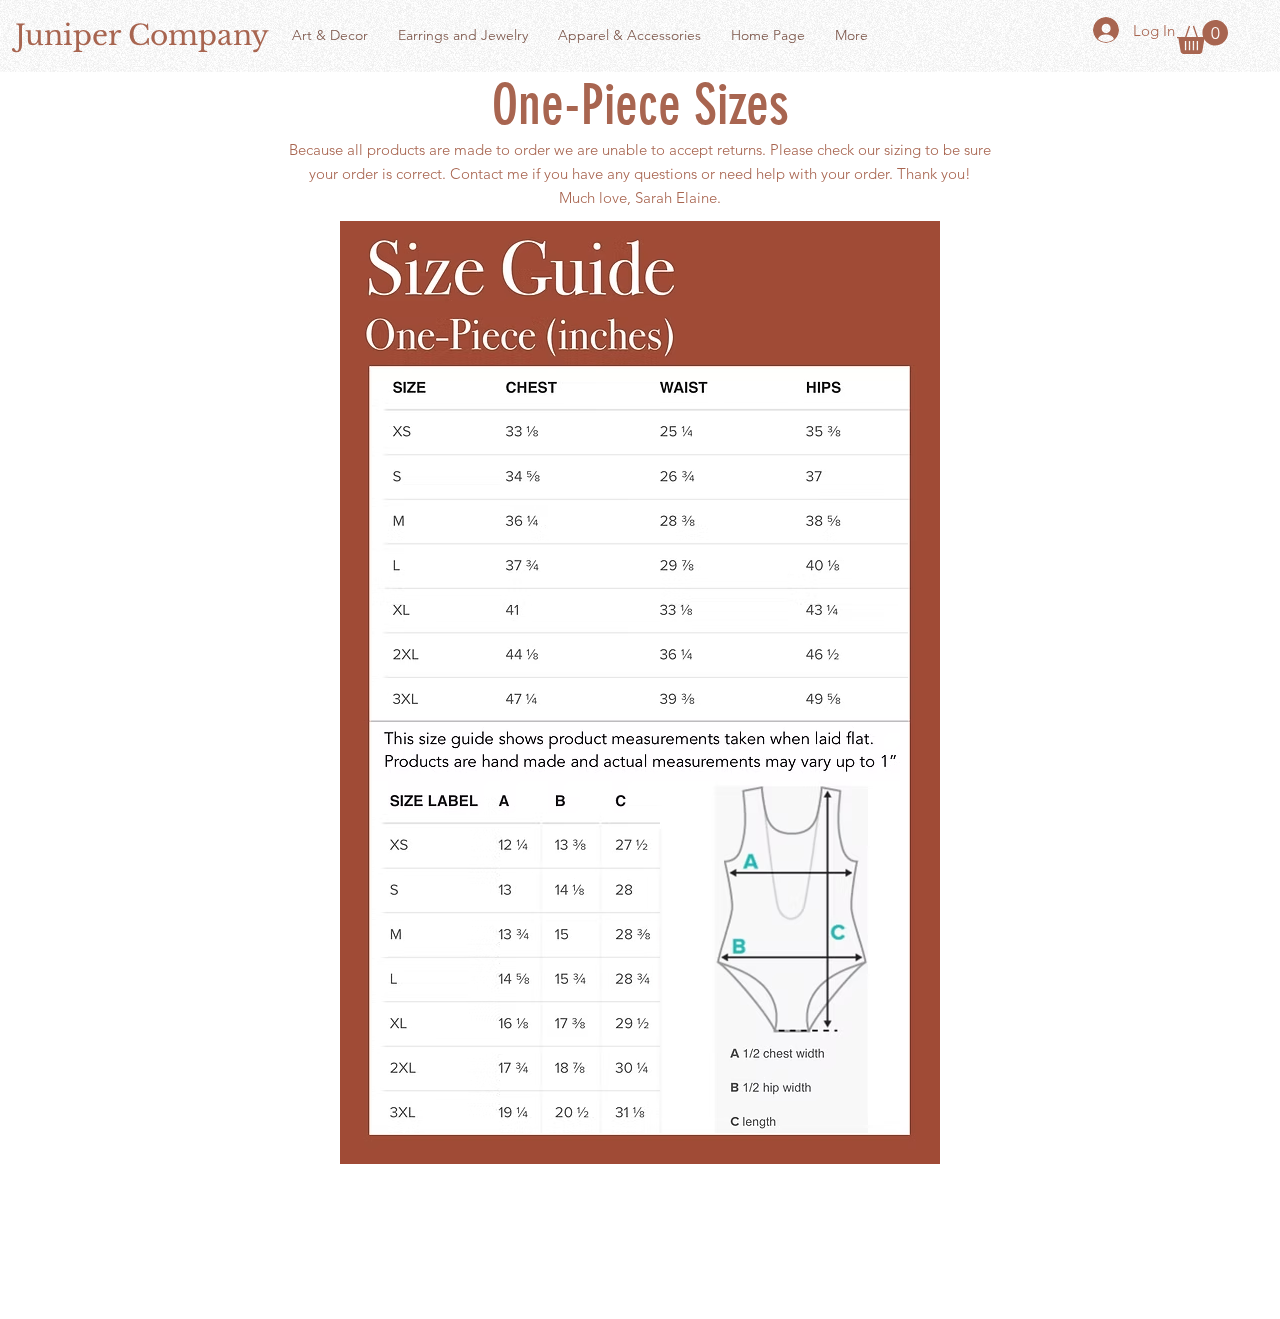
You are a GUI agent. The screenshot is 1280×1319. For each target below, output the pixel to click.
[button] (1202, 37)
